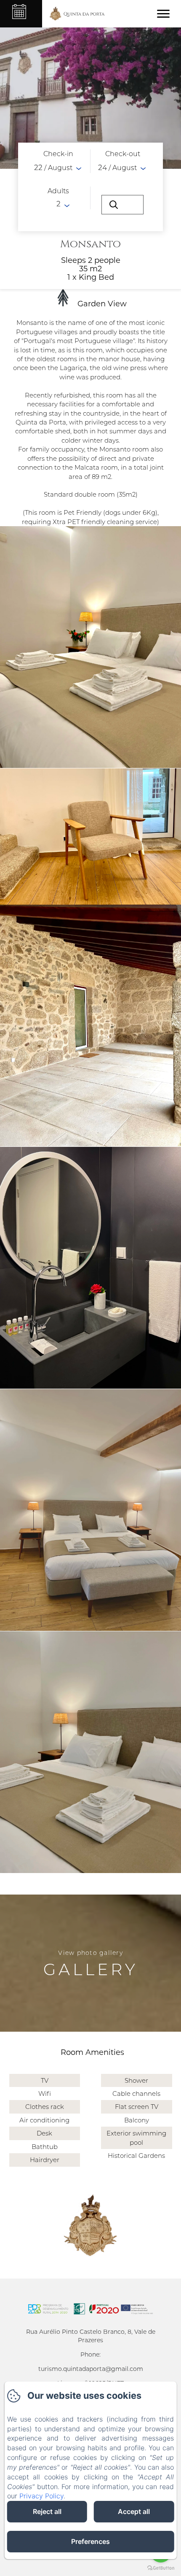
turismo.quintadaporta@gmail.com (91, 2369)
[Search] (122, 205)
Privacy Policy (41, 2496)
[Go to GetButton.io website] (161, 2568)
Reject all (47, 2511)
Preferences (90, 2541)
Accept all (134, 2511)
